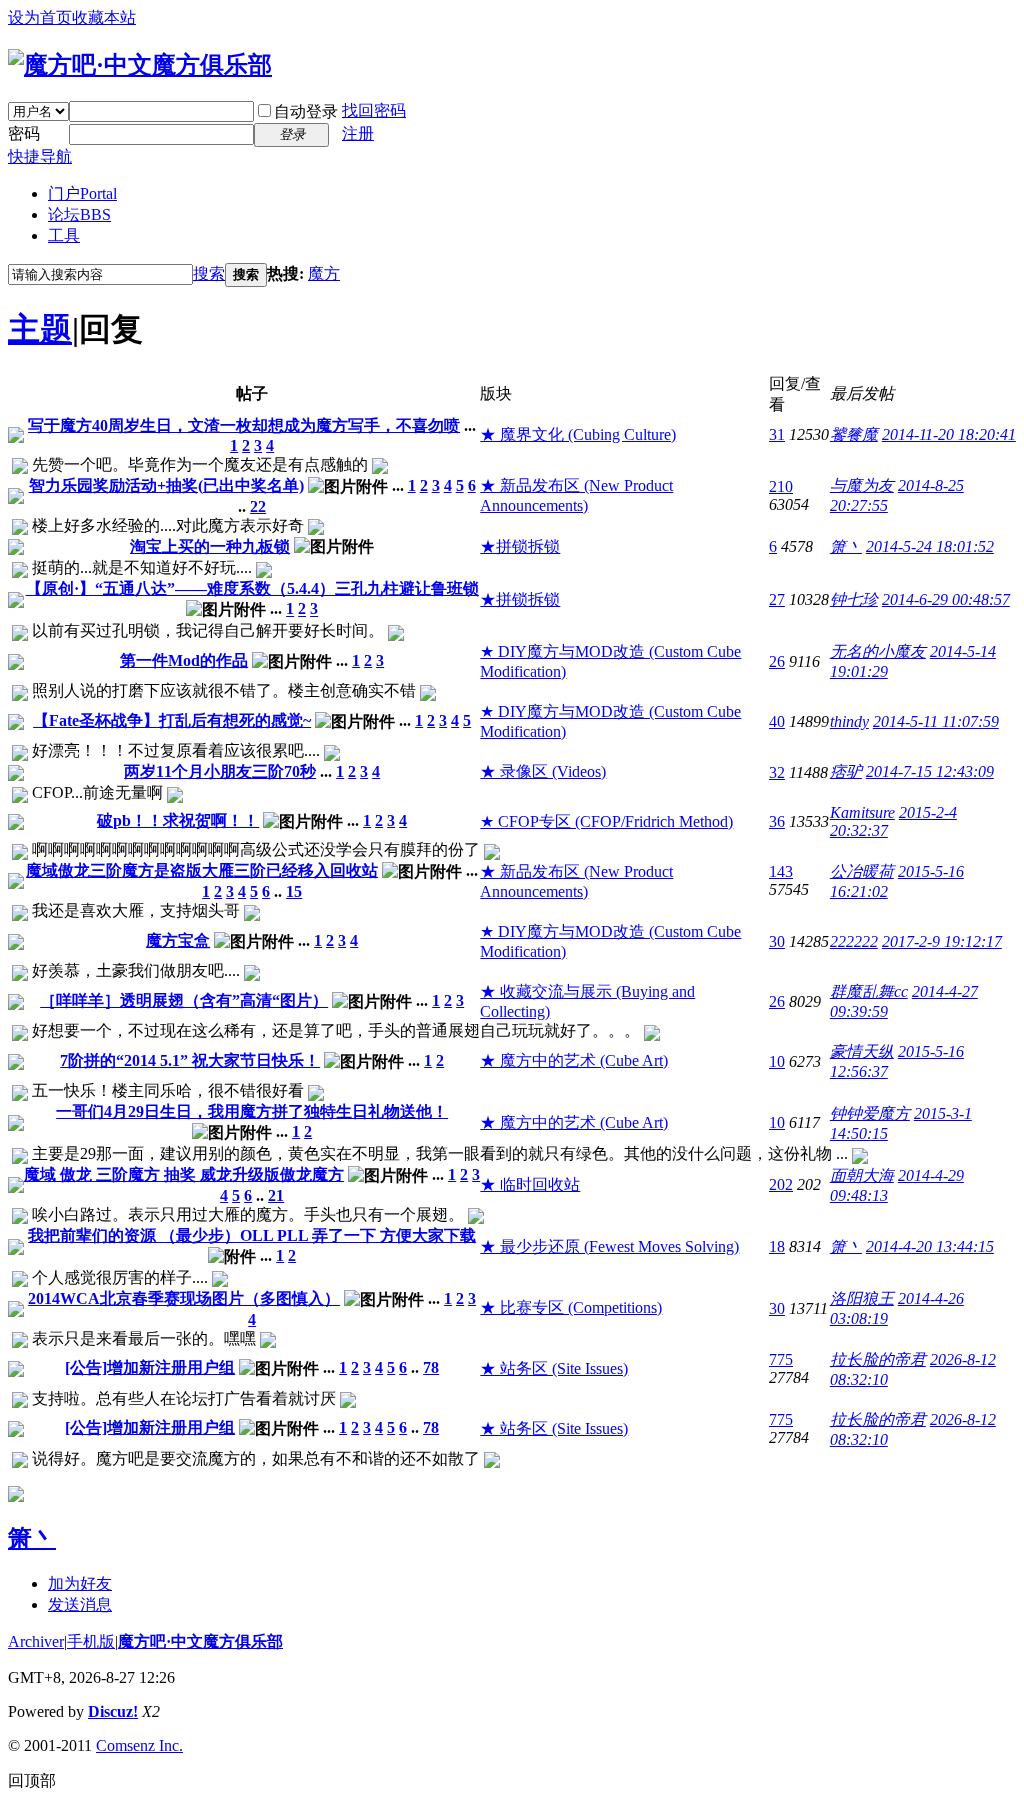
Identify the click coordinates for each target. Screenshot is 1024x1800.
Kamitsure (862, 812)
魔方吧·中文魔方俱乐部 (200, 1641)
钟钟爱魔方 (870, 1113)
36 (777, 821)
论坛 (79, 214)
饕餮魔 (854, 434)
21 (276, 1195)
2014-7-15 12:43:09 (930, 771)
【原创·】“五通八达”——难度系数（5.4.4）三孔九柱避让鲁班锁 (252, 588)
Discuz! (113, 1711)
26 (777, 661)
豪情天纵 (862, 1051)
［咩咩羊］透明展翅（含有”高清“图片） (184, 1000)
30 (777, 941)
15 (294, 891)
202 (781, 1184)
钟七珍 (854, 599)
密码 (24, 133)
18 (777, 1246)
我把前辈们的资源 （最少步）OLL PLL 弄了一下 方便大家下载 (252, 1235)
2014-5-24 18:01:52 (930, 546)
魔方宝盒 (178, 940)
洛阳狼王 (862, 1298)
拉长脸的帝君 (878, 1359)
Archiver (36, 1641)
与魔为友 (862, 485)
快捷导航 (40, 156)
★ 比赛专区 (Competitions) (571, 1307)
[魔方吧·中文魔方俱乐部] (140, 65)
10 (777, 1061)
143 (781, 871)
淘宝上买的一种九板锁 (210, 546)
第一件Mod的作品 (184, 660)
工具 (64, 235)
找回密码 (374, 110)
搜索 (209, 273)
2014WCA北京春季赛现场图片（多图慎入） (184, 1298)
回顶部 (32, 1780)
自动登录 (306, 111)
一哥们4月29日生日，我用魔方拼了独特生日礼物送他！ (252, 1111)
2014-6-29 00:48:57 (946, 599)
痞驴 (846, 771)
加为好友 (80, 1583)
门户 (82, 193)
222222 (854, 941)
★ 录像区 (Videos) (543, 771)
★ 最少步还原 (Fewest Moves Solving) (609, 1246)
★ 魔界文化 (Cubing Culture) (578, 434)
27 (777, 599)
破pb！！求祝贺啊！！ (178, 820)
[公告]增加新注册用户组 (150, 1367)
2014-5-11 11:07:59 (936, 721)
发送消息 (80, 1604)
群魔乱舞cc (869, 991)
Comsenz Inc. (139, 1745)
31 (777, 434)
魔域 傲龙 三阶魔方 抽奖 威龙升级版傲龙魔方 (184, 1174)
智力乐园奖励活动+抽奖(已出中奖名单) (166, 485)
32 (777, 772)
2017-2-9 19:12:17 (942, 941)
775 (781, 1359)
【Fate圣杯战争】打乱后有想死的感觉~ (172, 720)
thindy (849, 721)
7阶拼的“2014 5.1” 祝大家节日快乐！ (190, 1060)
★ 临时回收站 (530, 1184)
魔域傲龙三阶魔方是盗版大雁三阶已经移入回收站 (202, 870)
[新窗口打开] (16, 437)
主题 (40, 329)
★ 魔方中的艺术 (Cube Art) (574, 1060)
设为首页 (40, 17)
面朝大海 (862, 1175)
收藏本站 (104, 17)
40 (777, 721)
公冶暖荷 (862, 871)
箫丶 (846, 546)
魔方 (324, 273)
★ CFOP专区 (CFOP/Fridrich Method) (606, 821)
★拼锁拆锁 (520, 546)
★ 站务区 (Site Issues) (554, 1368)
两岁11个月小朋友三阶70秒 (220, 771)
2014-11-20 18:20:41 (949, 434)
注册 (358, 133)
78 (431, 1367)
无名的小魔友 (878, 651)
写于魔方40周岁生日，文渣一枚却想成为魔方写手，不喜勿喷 (244, 425)
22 (258, 506)
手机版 (91, 1641)
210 (781, 486)
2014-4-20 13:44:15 (930, 1246)
